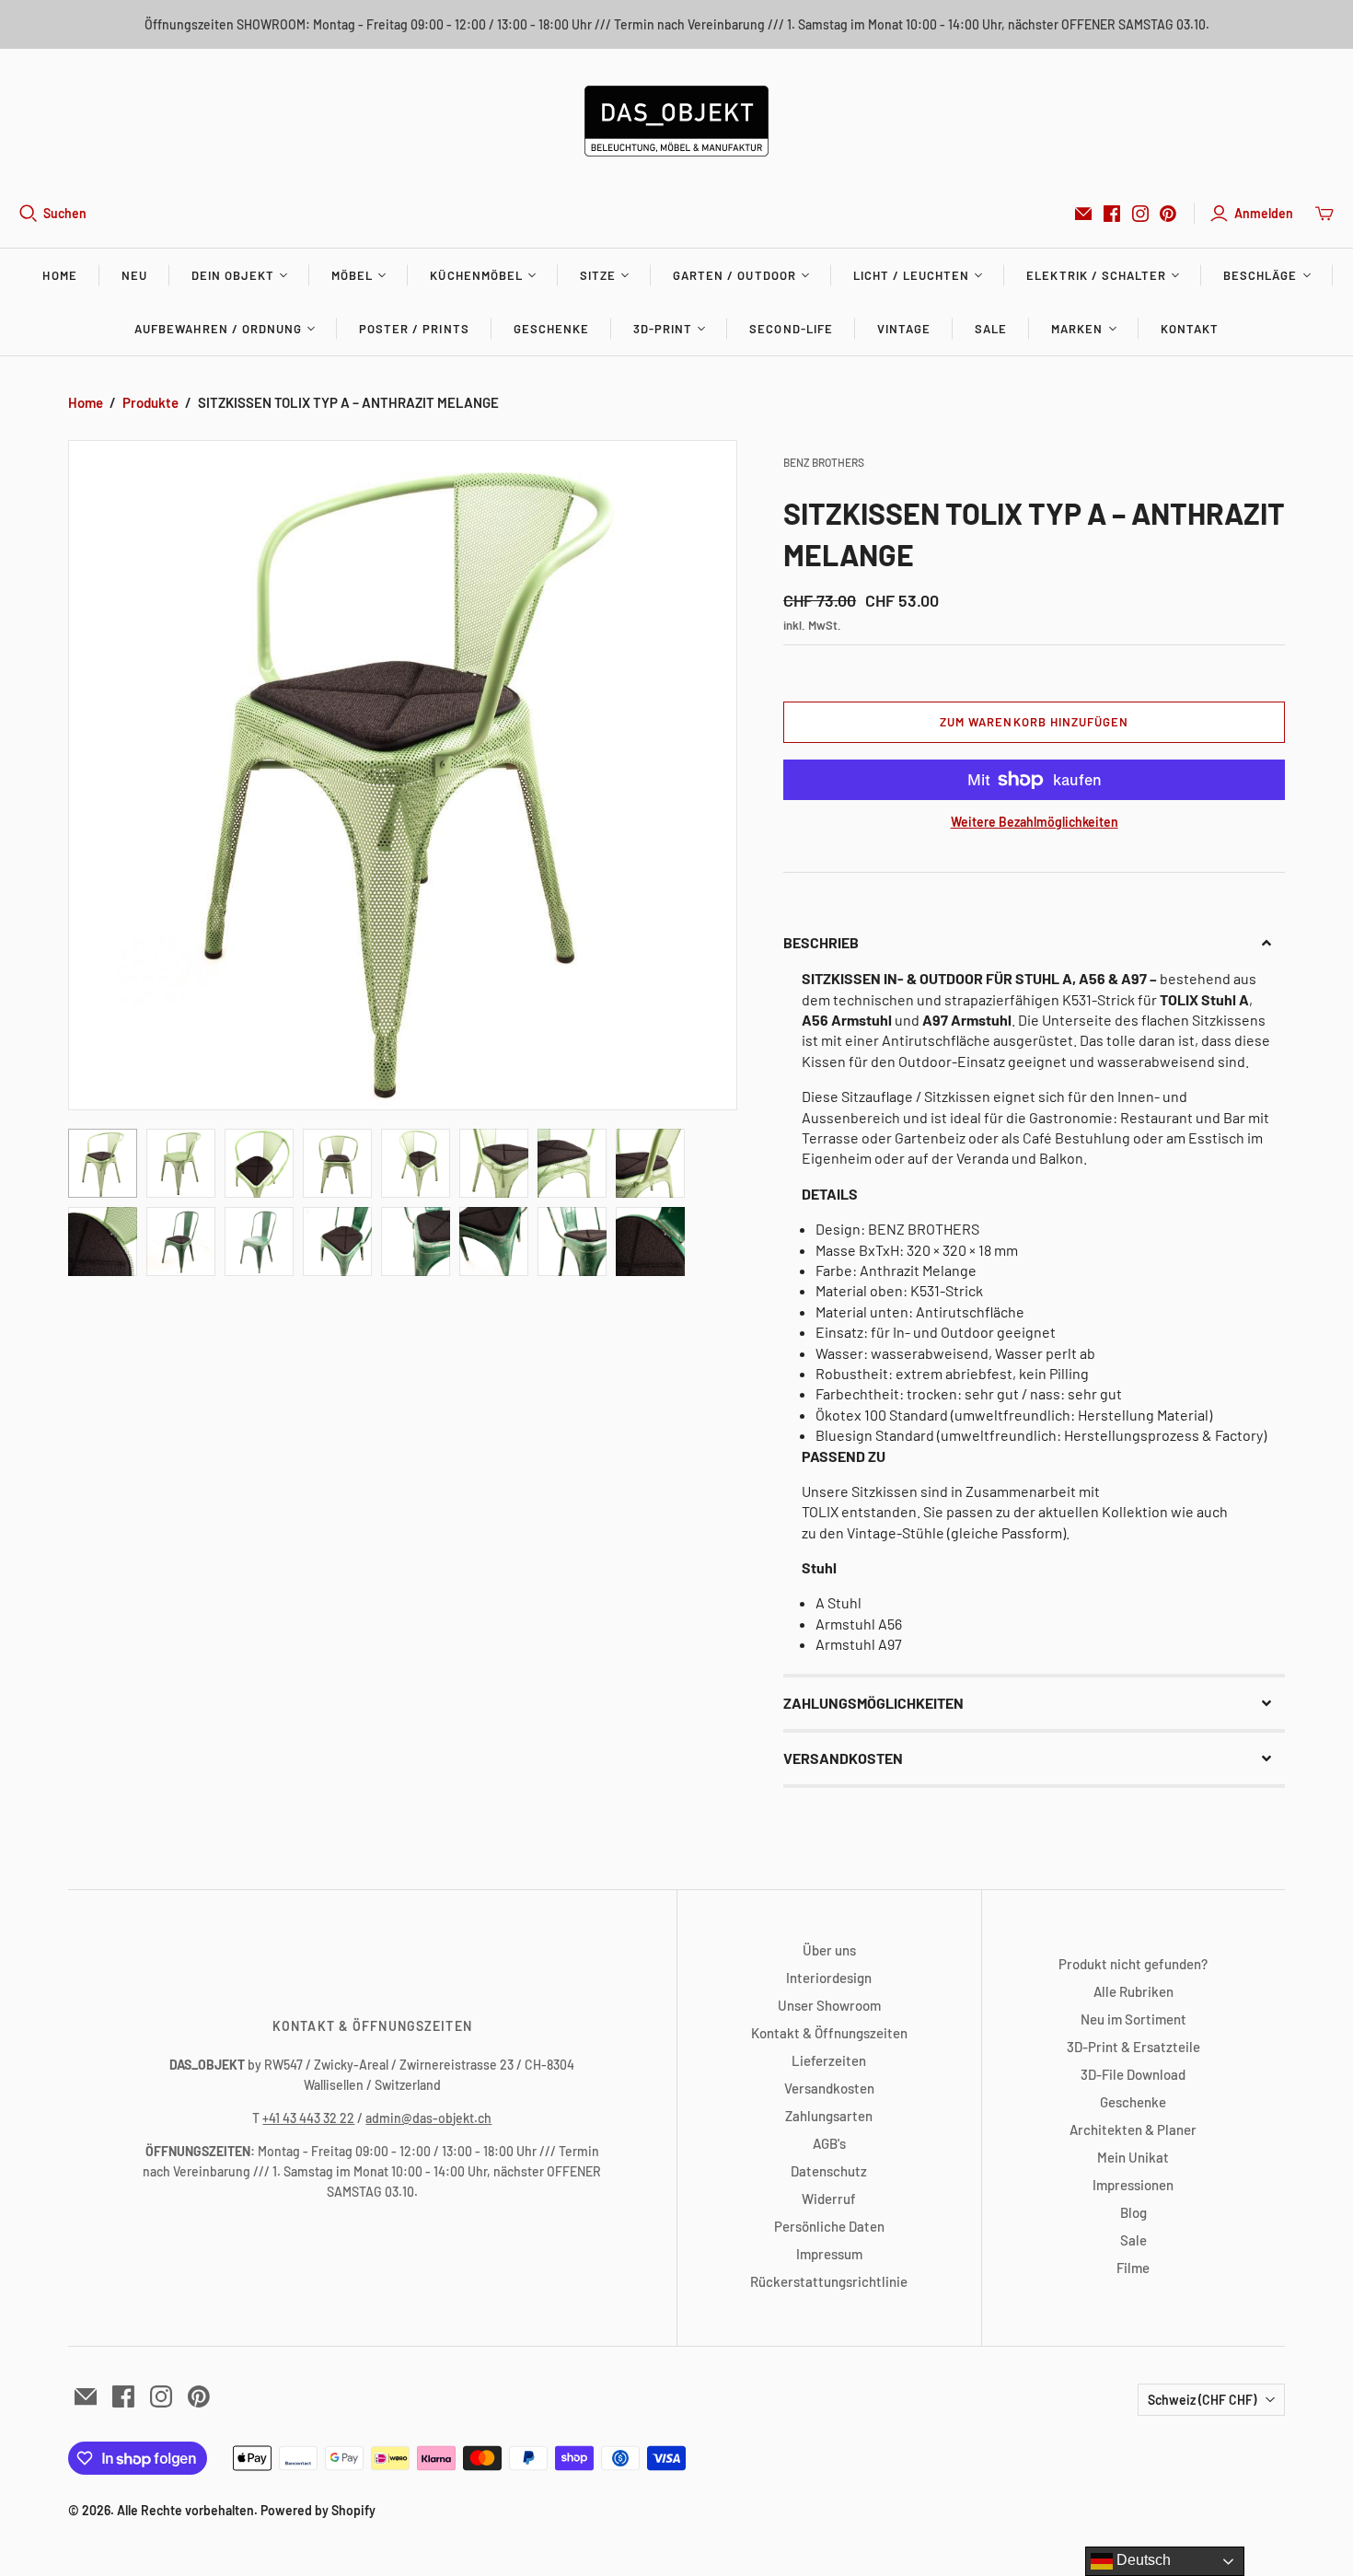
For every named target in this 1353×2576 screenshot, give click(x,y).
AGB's (829, 2143)
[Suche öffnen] (29, 214)
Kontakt (1190, 329)
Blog (1133, 2212)
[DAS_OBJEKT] (676, 121)
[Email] (1083, 214)
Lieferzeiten (829, 2060)
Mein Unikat (1133, 2157)
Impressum (829, 2254)
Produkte (150, 402)
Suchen (65, 213)
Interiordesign (829, 1978)
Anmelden (1264, 213)
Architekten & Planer (1133, 2129)
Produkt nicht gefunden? (1133, 1964)
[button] (1034, 943)
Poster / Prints (414, 329)
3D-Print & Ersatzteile (1133, 2047)
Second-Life (791, 329)
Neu (134, 275)
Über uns (829, 1950)
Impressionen (1133, 2185)
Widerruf (829, 2199)
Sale (991, 329)
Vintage (904, 329)
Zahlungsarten (829, 2116)
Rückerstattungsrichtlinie (829, 2281)
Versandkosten (829, 2088)
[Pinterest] (1168, 214)
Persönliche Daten (829, 2226)
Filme (1133, 2268)
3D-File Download (1133, 2074)
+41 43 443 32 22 (308, 2118)
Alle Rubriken (1133, 1991)
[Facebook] (1112, 214)
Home (59, 275)
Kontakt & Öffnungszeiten (829, 2033)
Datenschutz (829, 2171)
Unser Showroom (829, 2005)
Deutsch (1142, 2560)
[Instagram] (1140, 214)
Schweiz (1202, 2400)
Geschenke (551, 329)
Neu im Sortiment (1133, 2019)
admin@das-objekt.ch (428, 2118)
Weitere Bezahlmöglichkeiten (1035, 822)
